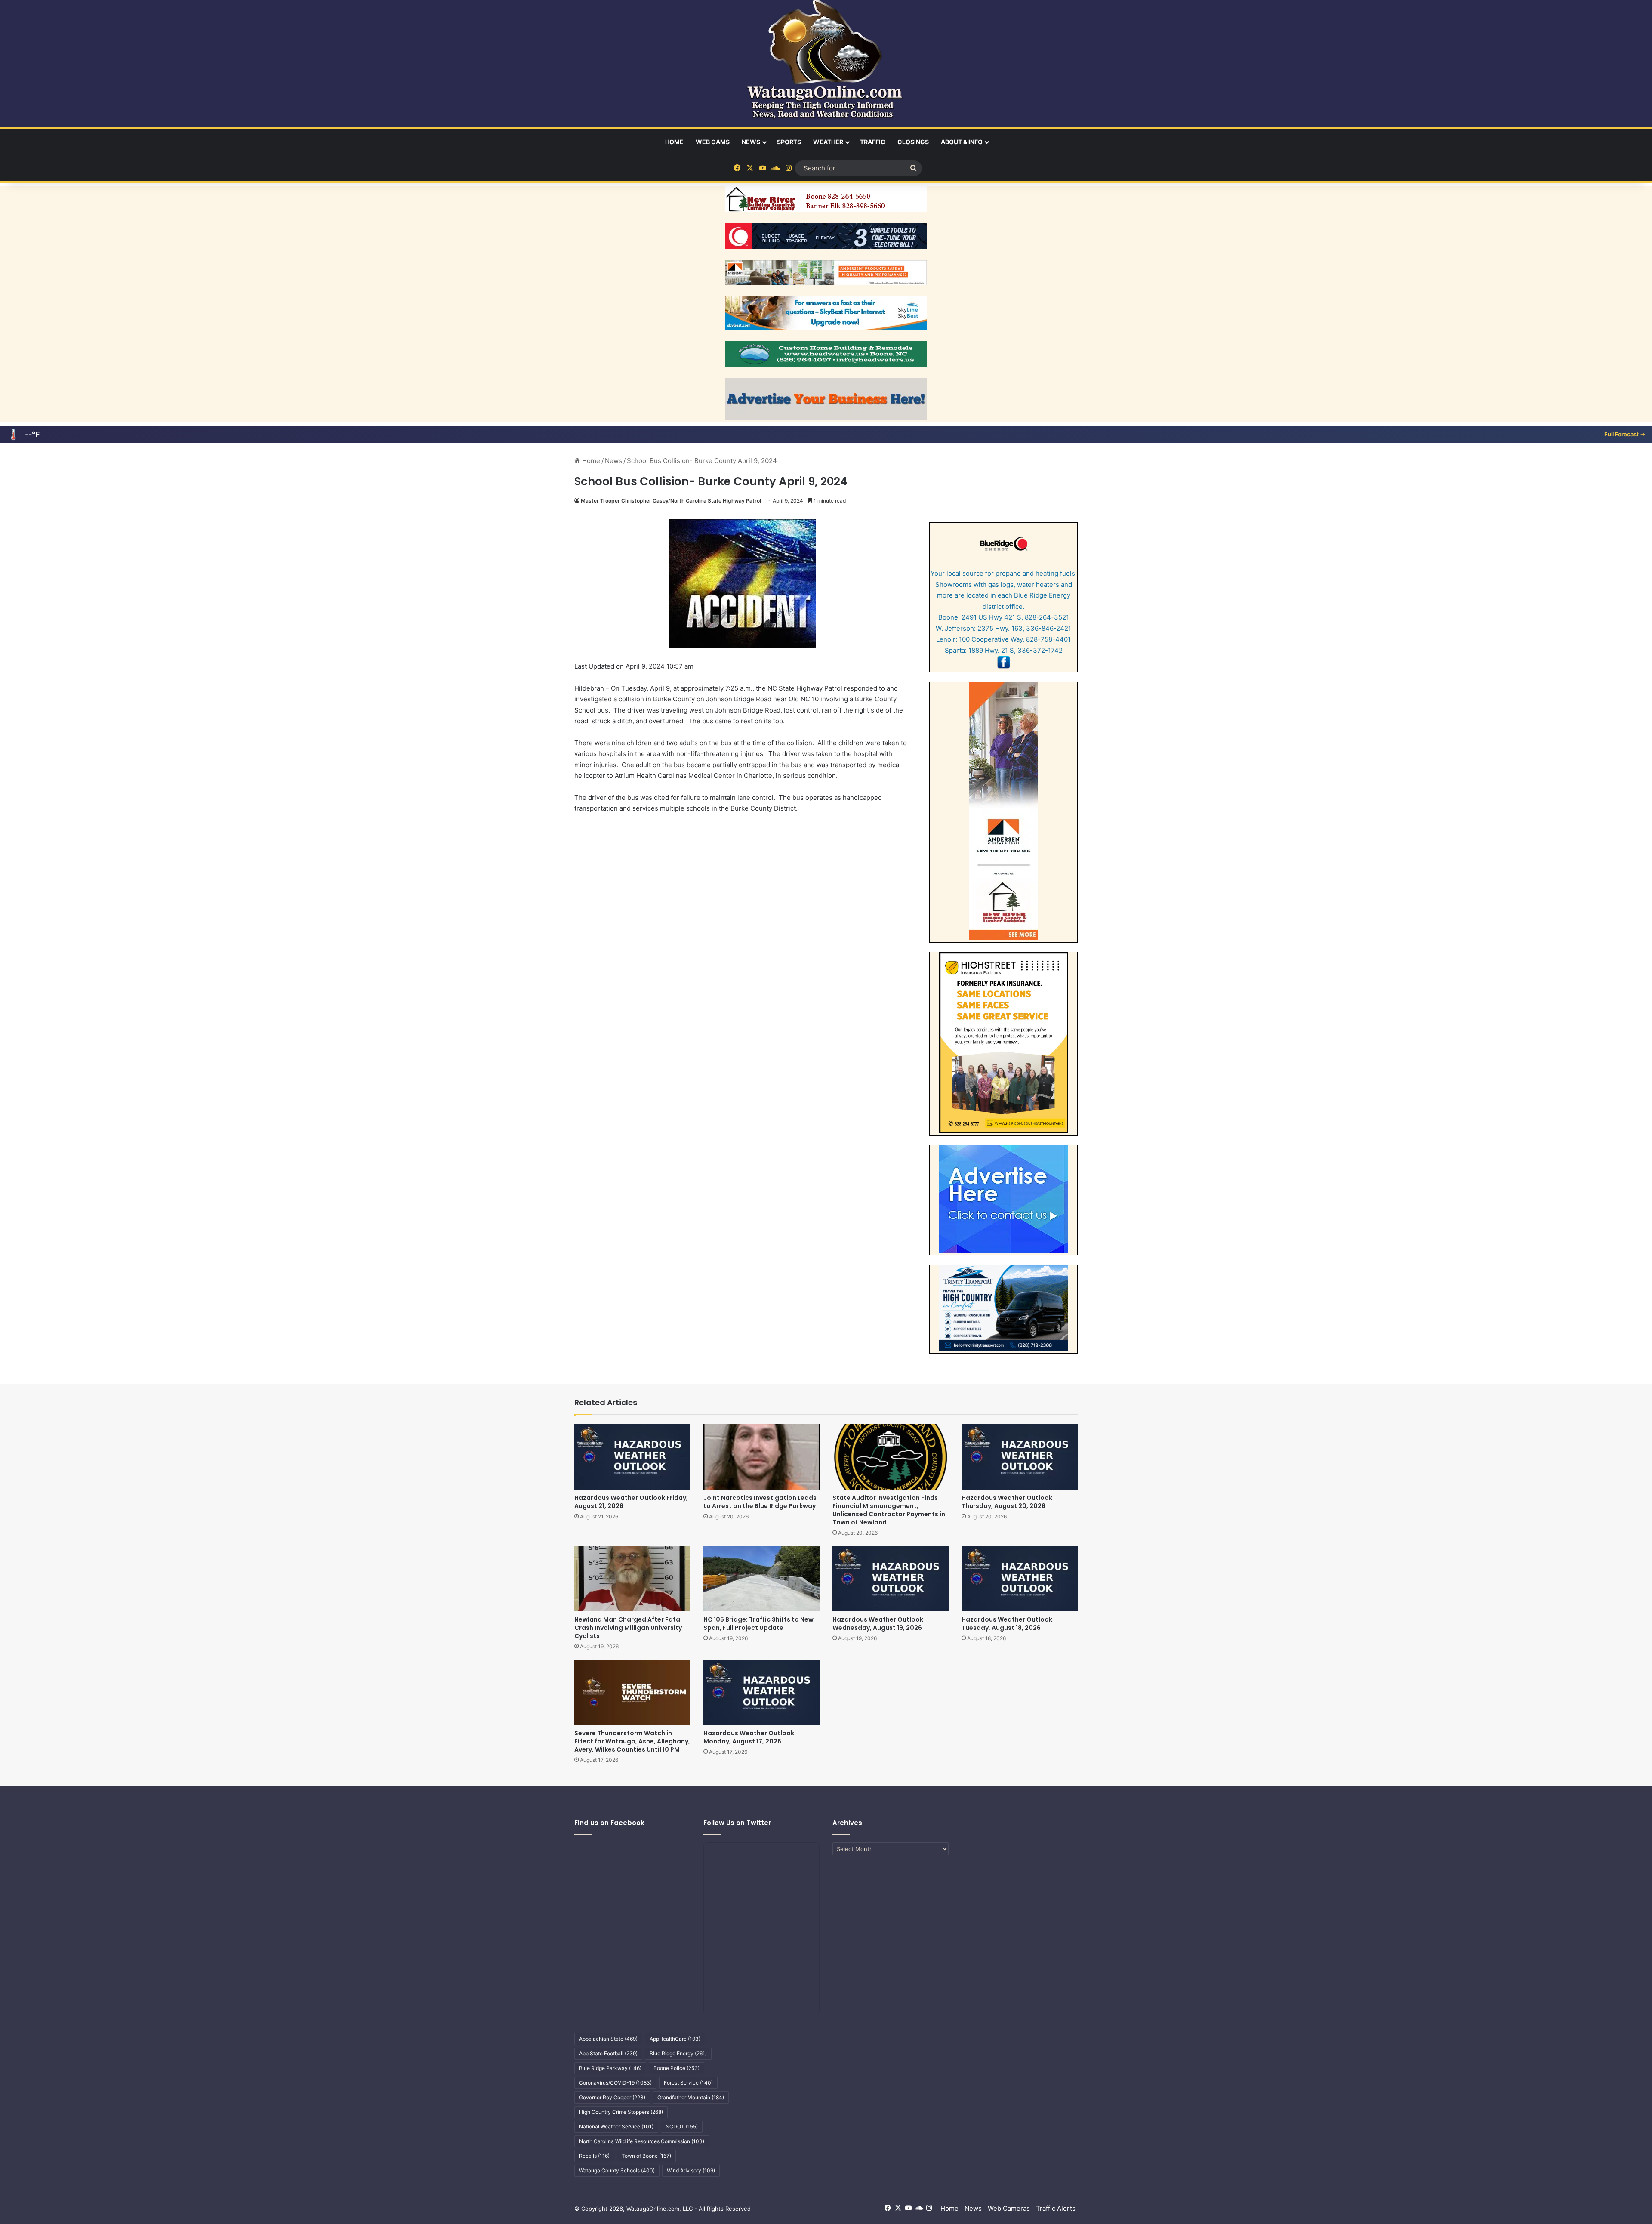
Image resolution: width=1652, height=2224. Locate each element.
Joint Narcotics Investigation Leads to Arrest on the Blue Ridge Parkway (760, 1502)
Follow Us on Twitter (737, 1823)
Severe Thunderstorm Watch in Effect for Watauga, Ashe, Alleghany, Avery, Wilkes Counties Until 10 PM (632, 1741)
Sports (789, 142)
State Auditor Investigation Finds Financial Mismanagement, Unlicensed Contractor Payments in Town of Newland (889, 1510)
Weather (828, 142)
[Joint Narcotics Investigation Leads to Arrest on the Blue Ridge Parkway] (761, 1456)
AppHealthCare (675, 2039)
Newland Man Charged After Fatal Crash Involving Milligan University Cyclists (628, 1628)
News (751, 142)
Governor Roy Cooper (612, 2097)
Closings (913, 142)
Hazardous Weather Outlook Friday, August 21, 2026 (631, 1502)
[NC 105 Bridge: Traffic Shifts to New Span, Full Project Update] (761, 1579)
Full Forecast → (1625, 434)
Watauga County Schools (617, 2170)
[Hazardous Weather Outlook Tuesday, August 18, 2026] (1020, 1579)
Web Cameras (1009, 2208)
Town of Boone (646, 2156)
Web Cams (713, 142)
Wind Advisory (691, 2170)
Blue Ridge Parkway (610, 2068)
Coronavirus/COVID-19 (615, 2083)
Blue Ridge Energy (678, 2053)
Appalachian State (608, 2039)
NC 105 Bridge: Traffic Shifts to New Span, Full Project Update (758, 1624)
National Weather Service (616, 2127)
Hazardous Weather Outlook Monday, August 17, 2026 (749, 1737)
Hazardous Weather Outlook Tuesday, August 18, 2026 (1007, 1624)
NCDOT (682, 2127)
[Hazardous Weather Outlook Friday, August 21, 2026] (632, 1456)
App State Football (608, 2053)
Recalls (594, 2156)
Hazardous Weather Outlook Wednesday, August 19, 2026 (878, 1624)
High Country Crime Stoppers (621, 2112)
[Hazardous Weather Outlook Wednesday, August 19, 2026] (891, 1579)
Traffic (873, 142)
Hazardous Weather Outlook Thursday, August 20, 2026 (1007, 1502)
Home (674, 142)
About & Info (962, 142)
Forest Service (688, 2083)
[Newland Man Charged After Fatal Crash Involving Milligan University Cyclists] (632, 1579)
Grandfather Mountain (691, 2097)
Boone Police (677, 2068)
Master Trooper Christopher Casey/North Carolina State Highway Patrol (671, 501)
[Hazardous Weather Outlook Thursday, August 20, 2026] (1020, 1456)
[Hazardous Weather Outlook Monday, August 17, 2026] (761, 1692)
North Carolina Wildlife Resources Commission (642, 2141)
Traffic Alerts (1056, 2208)
